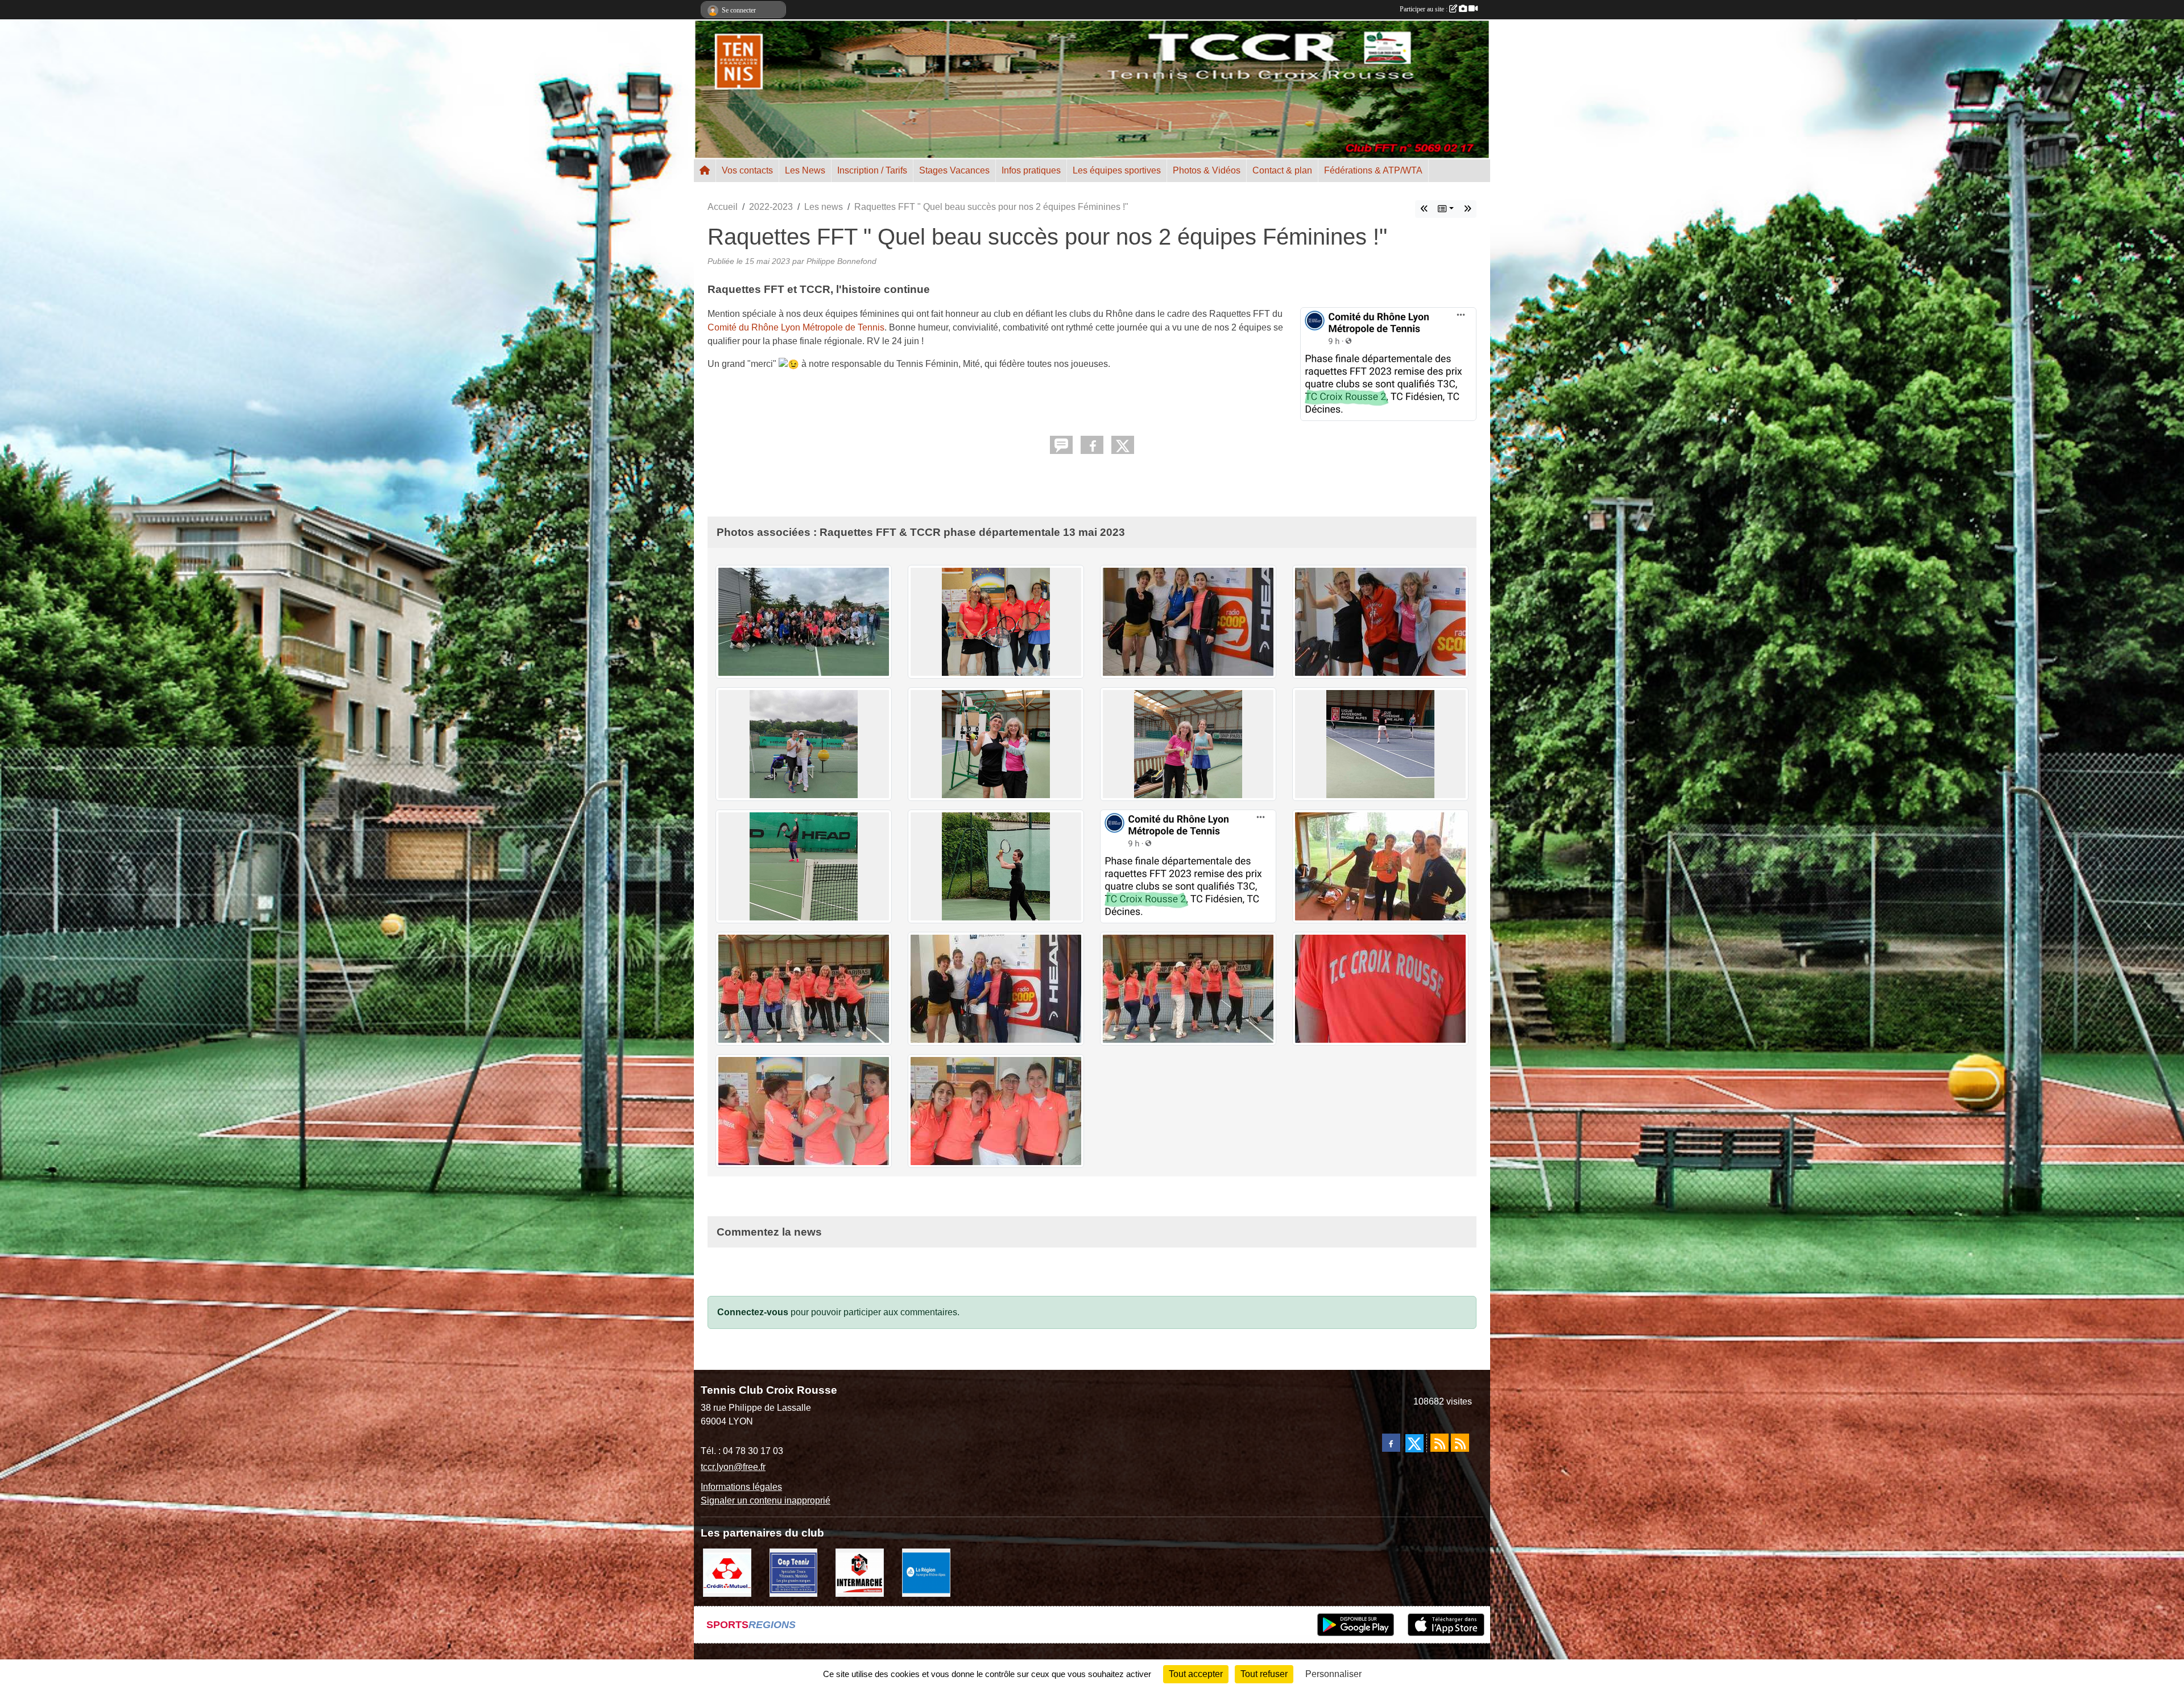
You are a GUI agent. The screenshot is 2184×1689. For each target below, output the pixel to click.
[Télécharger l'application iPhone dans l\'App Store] (1446, 1625)
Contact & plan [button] (1282, 170)
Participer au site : (1424, 9)
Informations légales (741, 1487)
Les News (805, 170)
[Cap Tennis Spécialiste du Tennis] (794, 1572)
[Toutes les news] (1446, 209)
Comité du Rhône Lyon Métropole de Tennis (796, 327)
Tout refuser (1264, 1674)
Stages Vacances (954, 170)
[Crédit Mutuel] (727, 1572)
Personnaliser (1333, 1674)
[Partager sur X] (1123, 445)
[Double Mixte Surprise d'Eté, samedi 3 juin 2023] (1424, 209)
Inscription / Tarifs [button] (872, 170)
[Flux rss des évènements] (1460, 1443)
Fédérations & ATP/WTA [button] (1373, 170)
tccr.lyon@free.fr (733, 1467)
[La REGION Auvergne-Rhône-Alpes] (926, 1572)
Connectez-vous (753, 1312)
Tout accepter (1196, 1674)
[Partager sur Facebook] (1092, 445)
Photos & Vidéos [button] (1207, 170)
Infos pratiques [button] (1031, 170)
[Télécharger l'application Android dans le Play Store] (1356, 1625)
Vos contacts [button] (747, 170)
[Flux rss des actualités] (1440, 1443)
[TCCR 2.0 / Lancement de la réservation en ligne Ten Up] (1467, 209)
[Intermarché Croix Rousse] (860, 1572)
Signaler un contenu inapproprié (766, 1500)
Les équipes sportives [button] (1117, 170)
